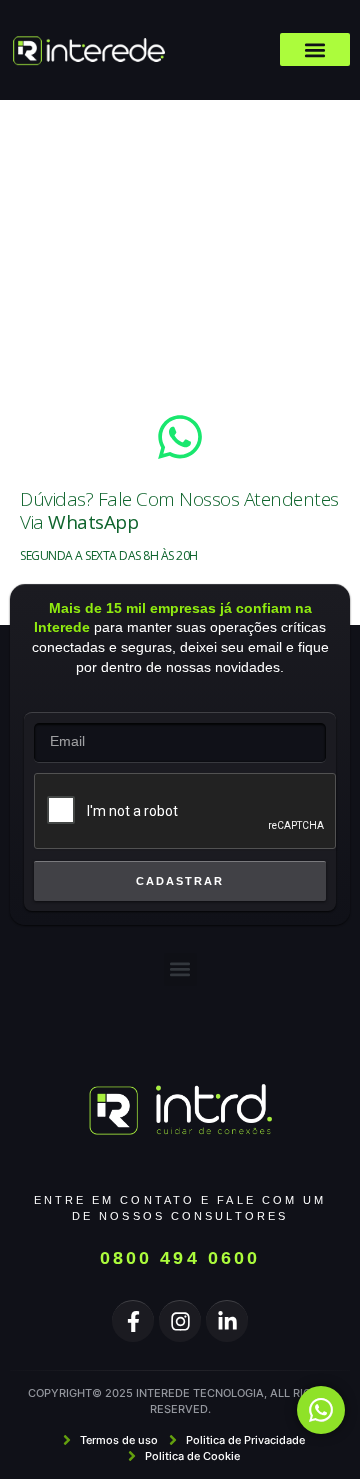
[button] (315, 49)
